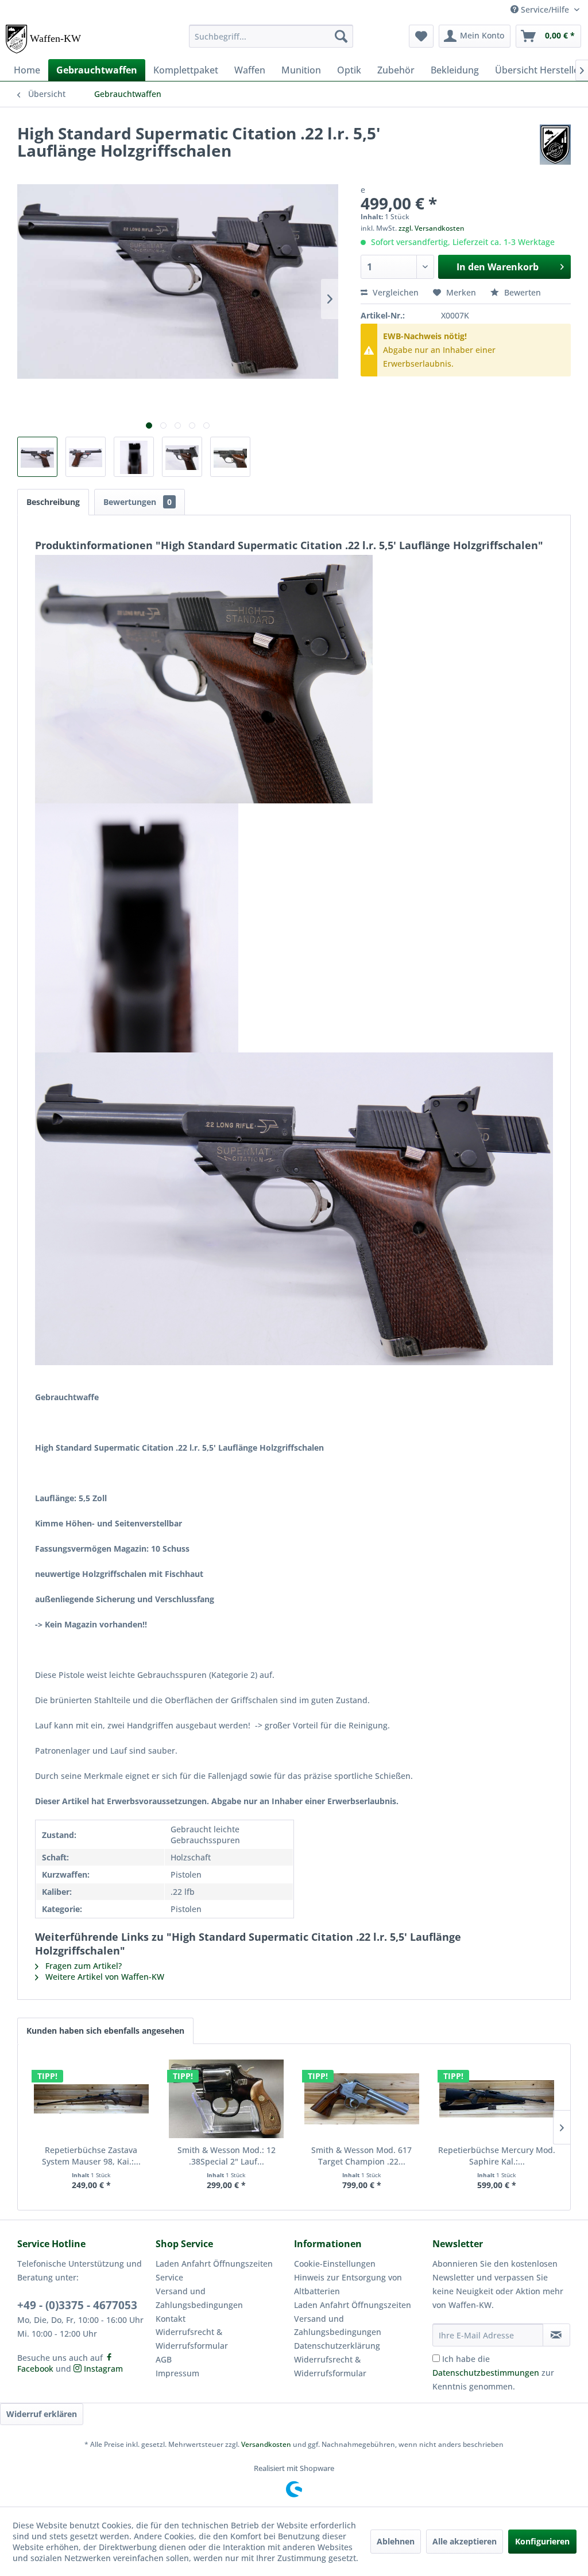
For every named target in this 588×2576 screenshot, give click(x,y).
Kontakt (171, 2319)
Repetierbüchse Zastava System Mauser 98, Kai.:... (91, 2156)
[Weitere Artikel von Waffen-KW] (555, 145)
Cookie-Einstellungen (335, 2264)
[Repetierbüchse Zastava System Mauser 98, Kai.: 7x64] (91, 2099)
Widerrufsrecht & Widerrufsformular (192, 2339)
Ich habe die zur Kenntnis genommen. (493, 2373)
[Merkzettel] (421, 36)
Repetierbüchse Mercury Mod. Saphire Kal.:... (497, 2156)
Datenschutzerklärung (337, 2346)
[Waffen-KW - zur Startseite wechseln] (45, 39)
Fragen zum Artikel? (82, 1966)
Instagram (102, 2369)
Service (169, 2277)
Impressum (177, 2373)
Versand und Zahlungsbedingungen (199, 2298)
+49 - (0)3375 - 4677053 (77, 2305)
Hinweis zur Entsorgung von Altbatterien (348, 2284)
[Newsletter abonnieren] (556, 2335)
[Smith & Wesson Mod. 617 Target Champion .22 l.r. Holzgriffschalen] (362, 2099)
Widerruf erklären (42, 2414)
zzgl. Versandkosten (432, 228)
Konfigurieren (542, 2541)
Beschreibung (53, 502)
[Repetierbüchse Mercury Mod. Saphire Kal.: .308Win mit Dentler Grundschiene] (497, 2099)
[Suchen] (341, 36)
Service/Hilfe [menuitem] (545, 9)
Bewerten (521, 292)
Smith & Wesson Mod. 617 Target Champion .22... (361, 2156)
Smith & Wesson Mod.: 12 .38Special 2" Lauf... (227, 2156)
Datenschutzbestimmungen (486, 2373)
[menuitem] (271, 36)
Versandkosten (266, 2444)
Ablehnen (396, 2541)
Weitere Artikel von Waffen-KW (104, 1977)
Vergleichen (394, 292)
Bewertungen (138, 502)
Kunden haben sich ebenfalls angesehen (105, 2031)
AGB (164, 2359)
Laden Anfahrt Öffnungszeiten (214, 2264)
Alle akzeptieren (465, 2541)
